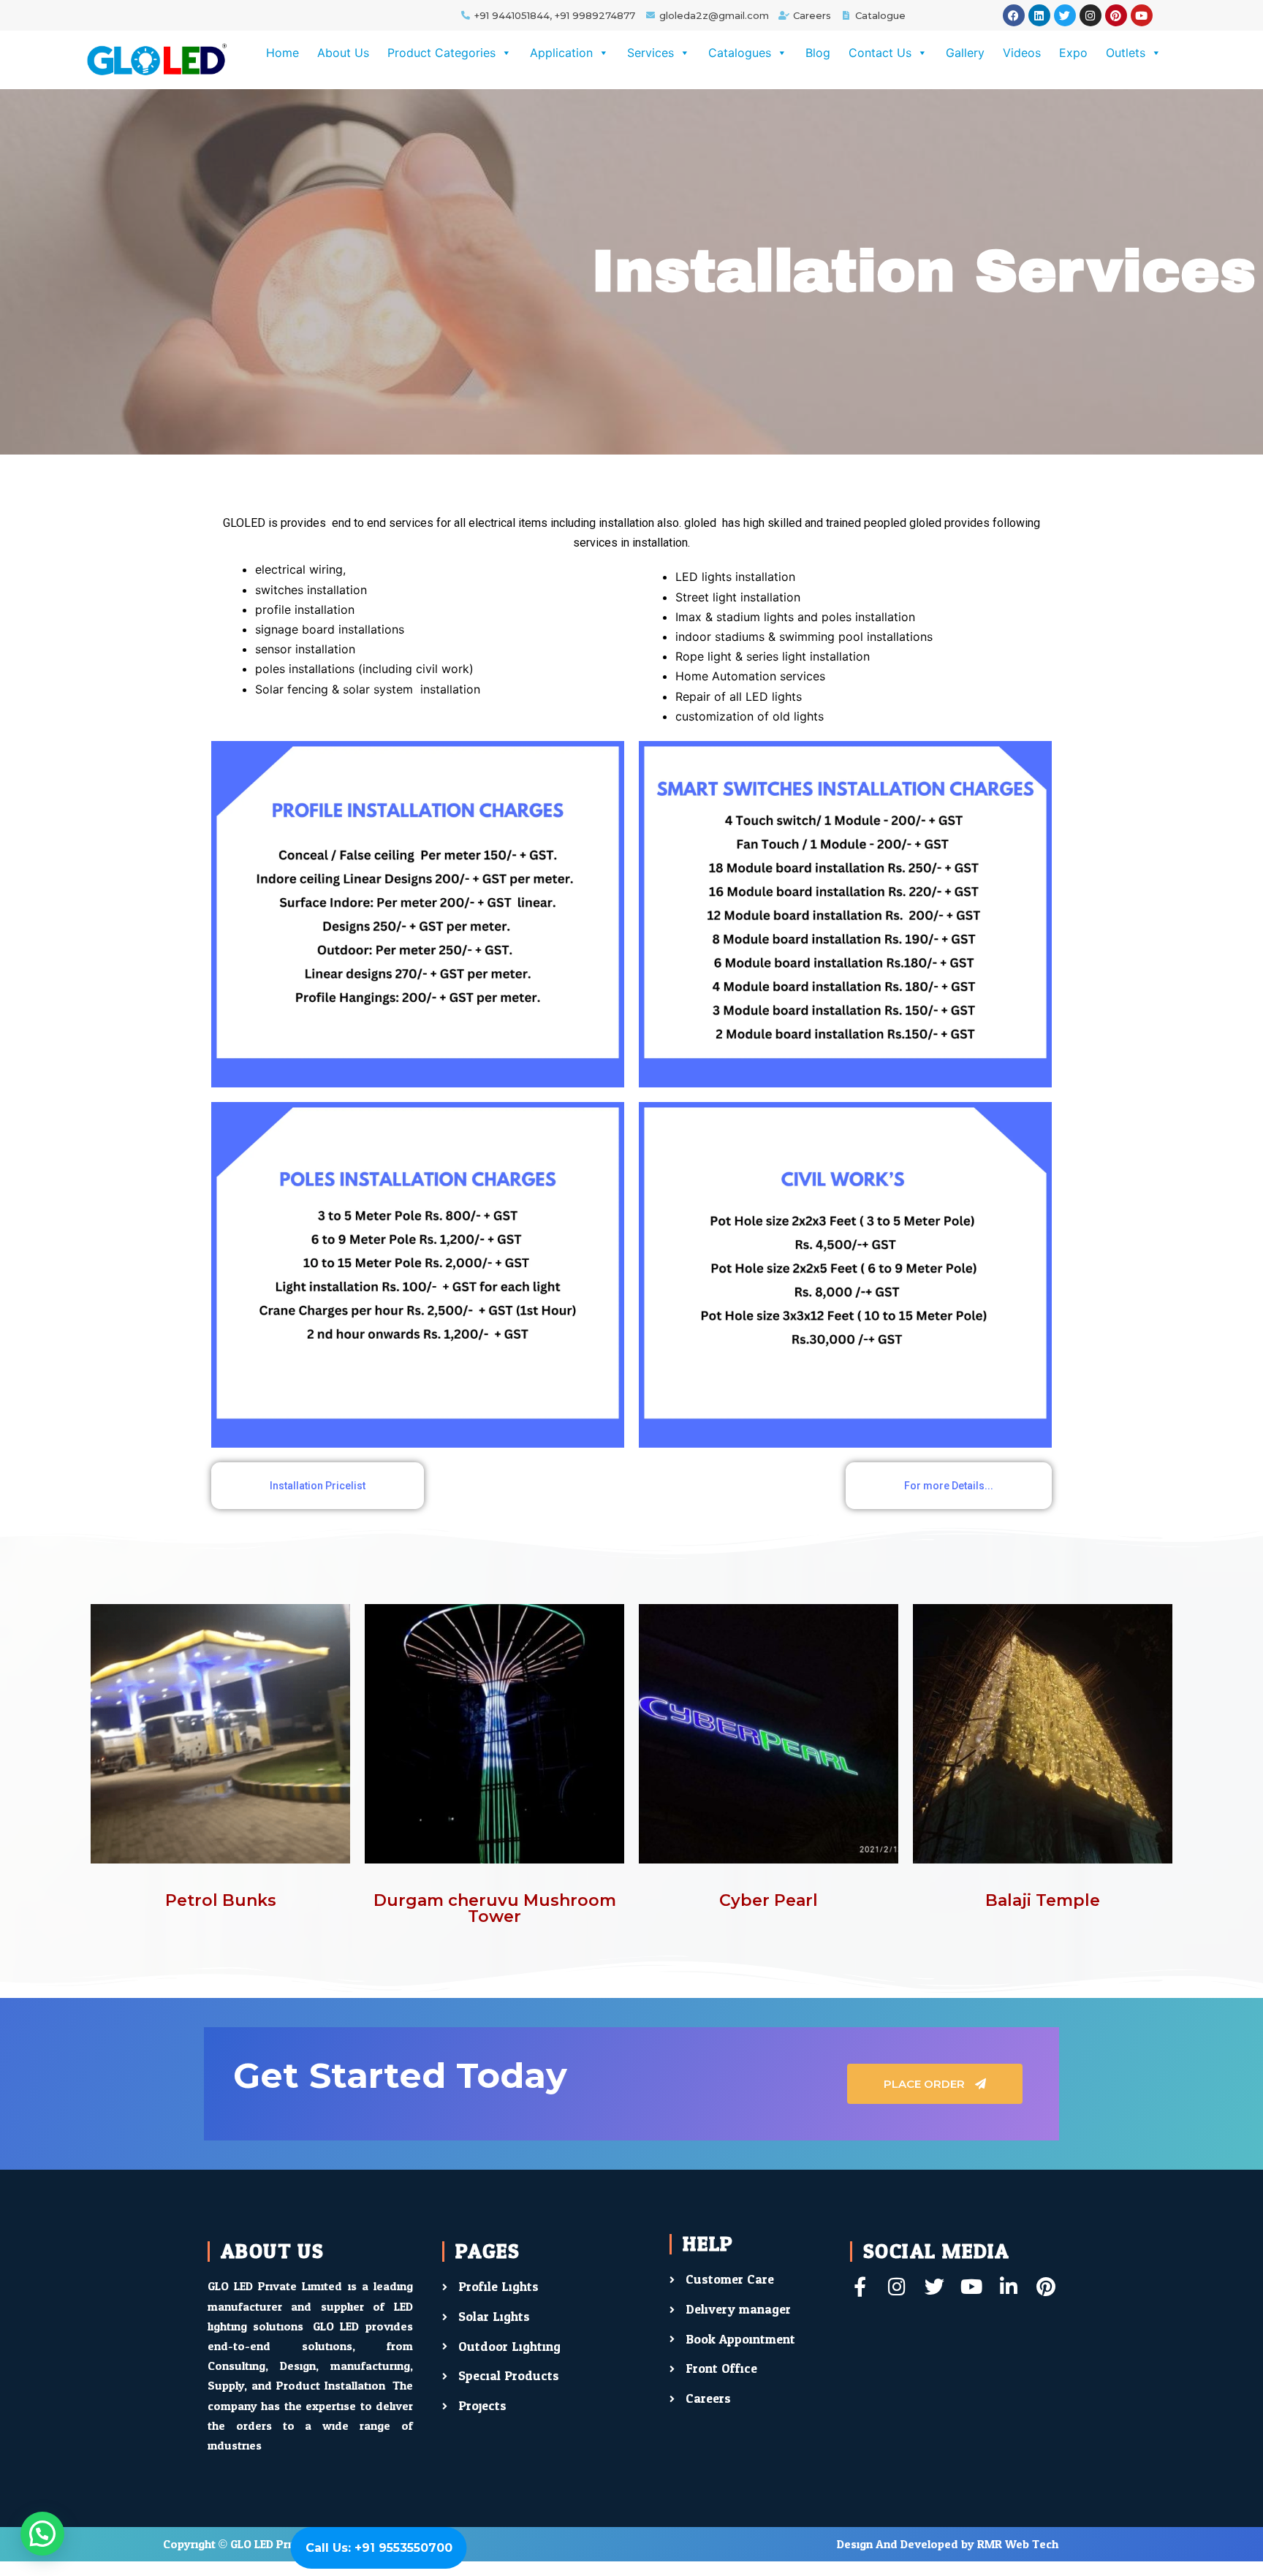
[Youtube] (1142, 15)
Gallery (965, 53)
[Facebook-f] (860, 2286)
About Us (343, 53)
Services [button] (651, 53)
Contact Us (880, 53)
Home (282, 53)
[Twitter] (1065, 15)
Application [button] (561, 53)
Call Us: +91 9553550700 (379, 2548)
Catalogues (740, 53)
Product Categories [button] (441, 53)
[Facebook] (1014, 15)
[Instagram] (1091, 15)
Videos (1022, 53)
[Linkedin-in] (1009, 2286)
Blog (818, 53)
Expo (1073, 53)
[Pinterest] (1116, 15)
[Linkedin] (1039, 15)
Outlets (1126, 53)
